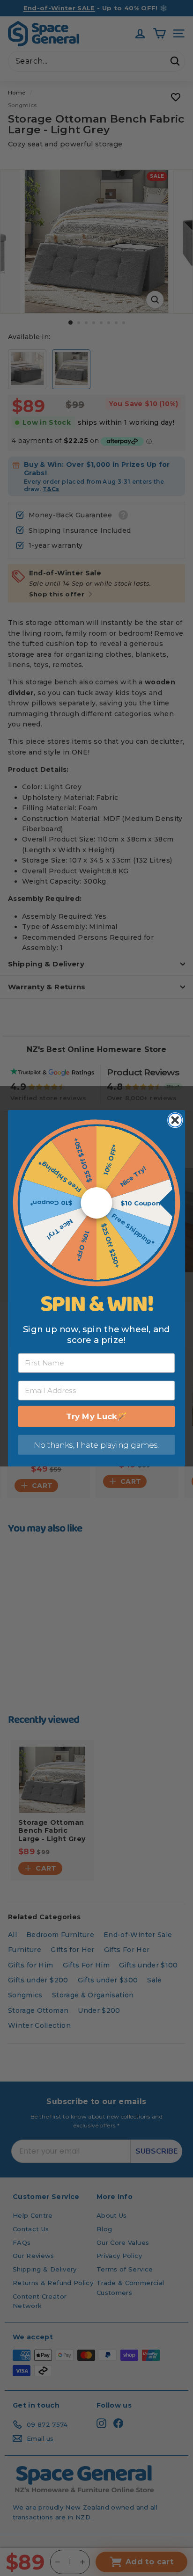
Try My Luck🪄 (96, 1416)
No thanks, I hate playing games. (96, 1444)
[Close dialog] (175, 1120)
